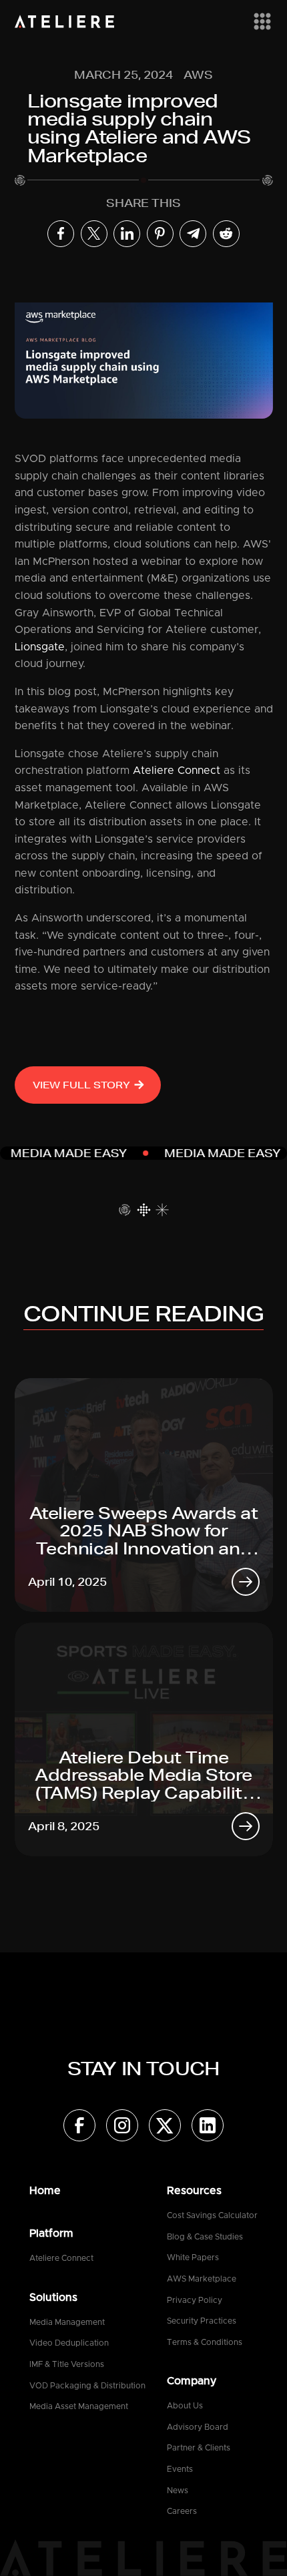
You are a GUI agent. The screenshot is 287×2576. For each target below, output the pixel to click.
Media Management (67, 2322)
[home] (65, 21)
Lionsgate (40, 647)
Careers (182, 2511)
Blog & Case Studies (205, 2237)
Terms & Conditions (205, 2342)
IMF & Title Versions (67, 2364)
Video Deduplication (69, 2343)
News (178, 2491)
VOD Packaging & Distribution (87, 2386)
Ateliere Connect (177, 771)
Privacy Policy (195, 2300)
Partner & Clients (199, 2448)
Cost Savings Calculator (212, 2215)
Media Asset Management (79, 2406)
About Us (185, 2406)
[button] (260, 21)
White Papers (193, 2258)
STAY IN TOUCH (143, 2068)
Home (45, 2191)
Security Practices (202, 2321)
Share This (143, 203)
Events (180, 2469)
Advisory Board (198, 2427)
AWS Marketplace (202, 2279)
